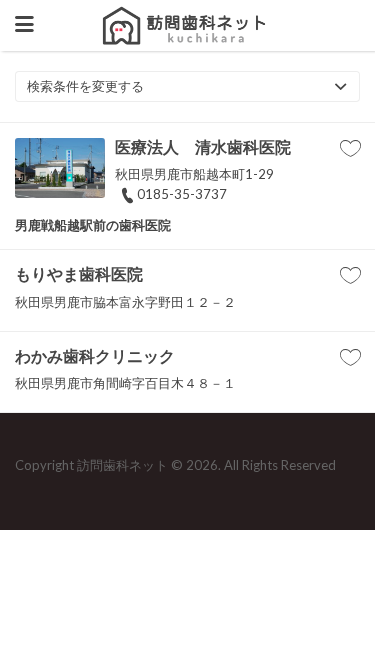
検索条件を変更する (85, 86)
